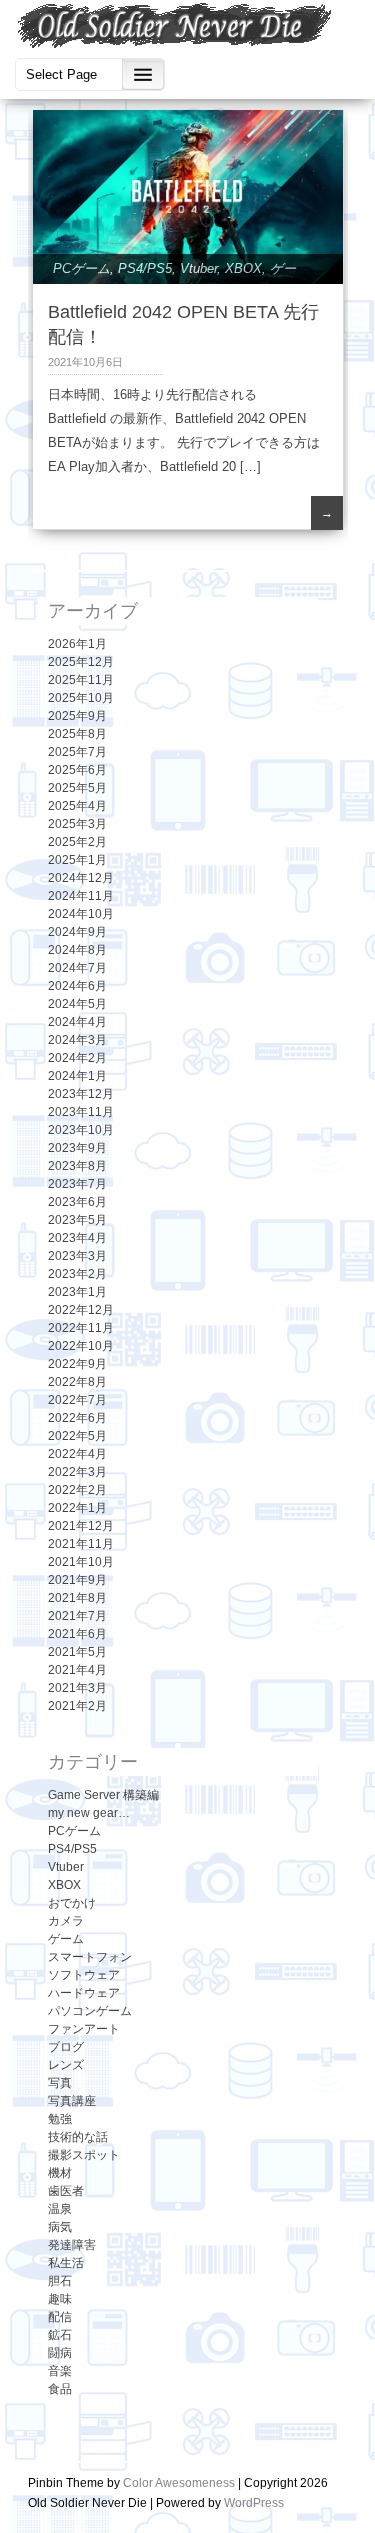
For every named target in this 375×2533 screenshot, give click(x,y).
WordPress (254, 2503)
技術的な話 (78, 2137)
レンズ (66, 2065)
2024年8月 (77, 950)
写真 (60, 2083)
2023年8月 (77, 1166)
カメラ (66, 1921)
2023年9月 (77, 1148)
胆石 (60, 2281)
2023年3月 (77, 1256)
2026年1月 (77, 644)
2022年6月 (77, 1418)
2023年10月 (81, 1130)
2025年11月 (81, 680)
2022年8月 (77, 1382)
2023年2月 (77, 1274)
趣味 (60, 2299)
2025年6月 (77, 770)
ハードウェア (84, 1993)
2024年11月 (81, 896)
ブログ (66, 2047)
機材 (60, 2173)
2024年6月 (77, 986)
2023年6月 (77, 1202)
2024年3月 (77, 1040)
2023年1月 (77, 1292)
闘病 (60, 2353)
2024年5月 (77, 1004)
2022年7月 (77, 1400)
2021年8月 (77, 1598)
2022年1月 (77, 1508)
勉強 (60, 2119)
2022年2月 (77, 1490)
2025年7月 (77, 752)
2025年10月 (81, 698)
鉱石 (60, 2335)
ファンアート (84, 2029)
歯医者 (66, 2191)
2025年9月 (77, 716)
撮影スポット (84, 2155)
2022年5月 (77, 1436)
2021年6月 (77, 1634)
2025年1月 (77, 860)
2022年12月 (81, 1310)
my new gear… (89, 1813)
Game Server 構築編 (103, 1795)
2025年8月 (77, 734)
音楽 (60, 2371)
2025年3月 (77, 824)
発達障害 (72, 2245)
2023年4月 (77, 1238)
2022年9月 (77, 1364)
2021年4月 (77, 1670)
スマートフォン (90, 1957)
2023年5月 (77, 1220)
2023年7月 (77, 1184)
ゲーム (66, 1939)
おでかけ (72, 1903)
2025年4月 (77, 806)
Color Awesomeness (179, 2483)
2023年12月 (81, 1094)
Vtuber (198, 268)
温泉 (60, 2209)
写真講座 (72, 2101)
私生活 (66, 2263)
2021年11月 (81, 1544)
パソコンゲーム (90, 2011)
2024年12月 (81, 878)
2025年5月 (77, 788)
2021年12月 (81, 1526)
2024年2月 (77, 1058)
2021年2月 (77, 1706)
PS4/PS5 (145, 268)
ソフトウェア (84, 1975)
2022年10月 (81, 1346)
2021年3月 (77, 1688)
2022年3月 (77, 1472)
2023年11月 (81, 1112)
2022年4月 (77, 1454)
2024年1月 (77, 1076)
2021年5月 (77, 1652)
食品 (60, 2389)
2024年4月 (77, 1022)
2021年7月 (77, 1616)
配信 (60, 2317)
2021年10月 (81, 1562)
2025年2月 (77, 842)
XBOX (243, 268)
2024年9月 (77, 932)
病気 (60, 2227)
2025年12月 (81, 662)
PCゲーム (81, 268)
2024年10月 (81, 914)
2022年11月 (81, 1328)
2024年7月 (77, 968)
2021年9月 (77, 1580)
